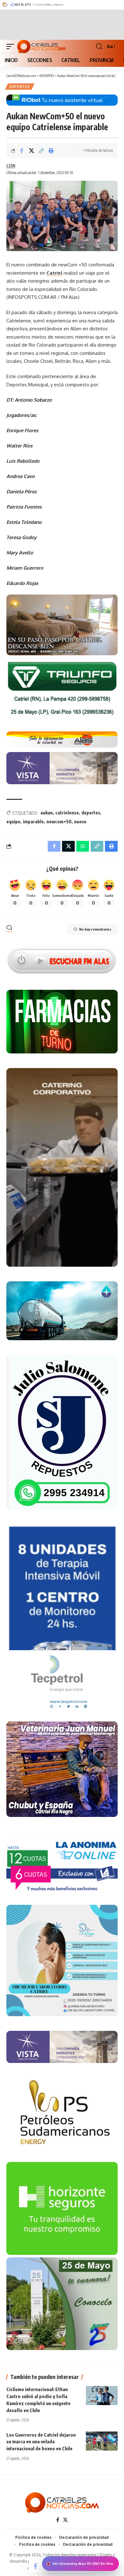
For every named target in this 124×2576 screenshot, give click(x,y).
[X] (65, 2520)
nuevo (80, 822)
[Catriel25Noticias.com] (41, 46)
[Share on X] (31, 151)
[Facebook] (58, 2520)
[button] (12, 46)
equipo (13, 822)
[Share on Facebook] (22, 151)
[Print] (51, 151)
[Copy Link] (41, 151)
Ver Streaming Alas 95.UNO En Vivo (83, 2564)
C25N (11, 166)
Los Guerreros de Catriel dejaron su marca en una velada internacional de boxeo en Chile (41, 2442)
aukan (47, 813)
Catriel (54, 273)
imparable (33, 822)
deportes (91, 813)
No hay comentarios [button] (95, 929)
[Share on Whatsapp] (83, 846)
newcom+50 (59, 822)
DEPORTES (20, 87)
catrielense (67, 813)
